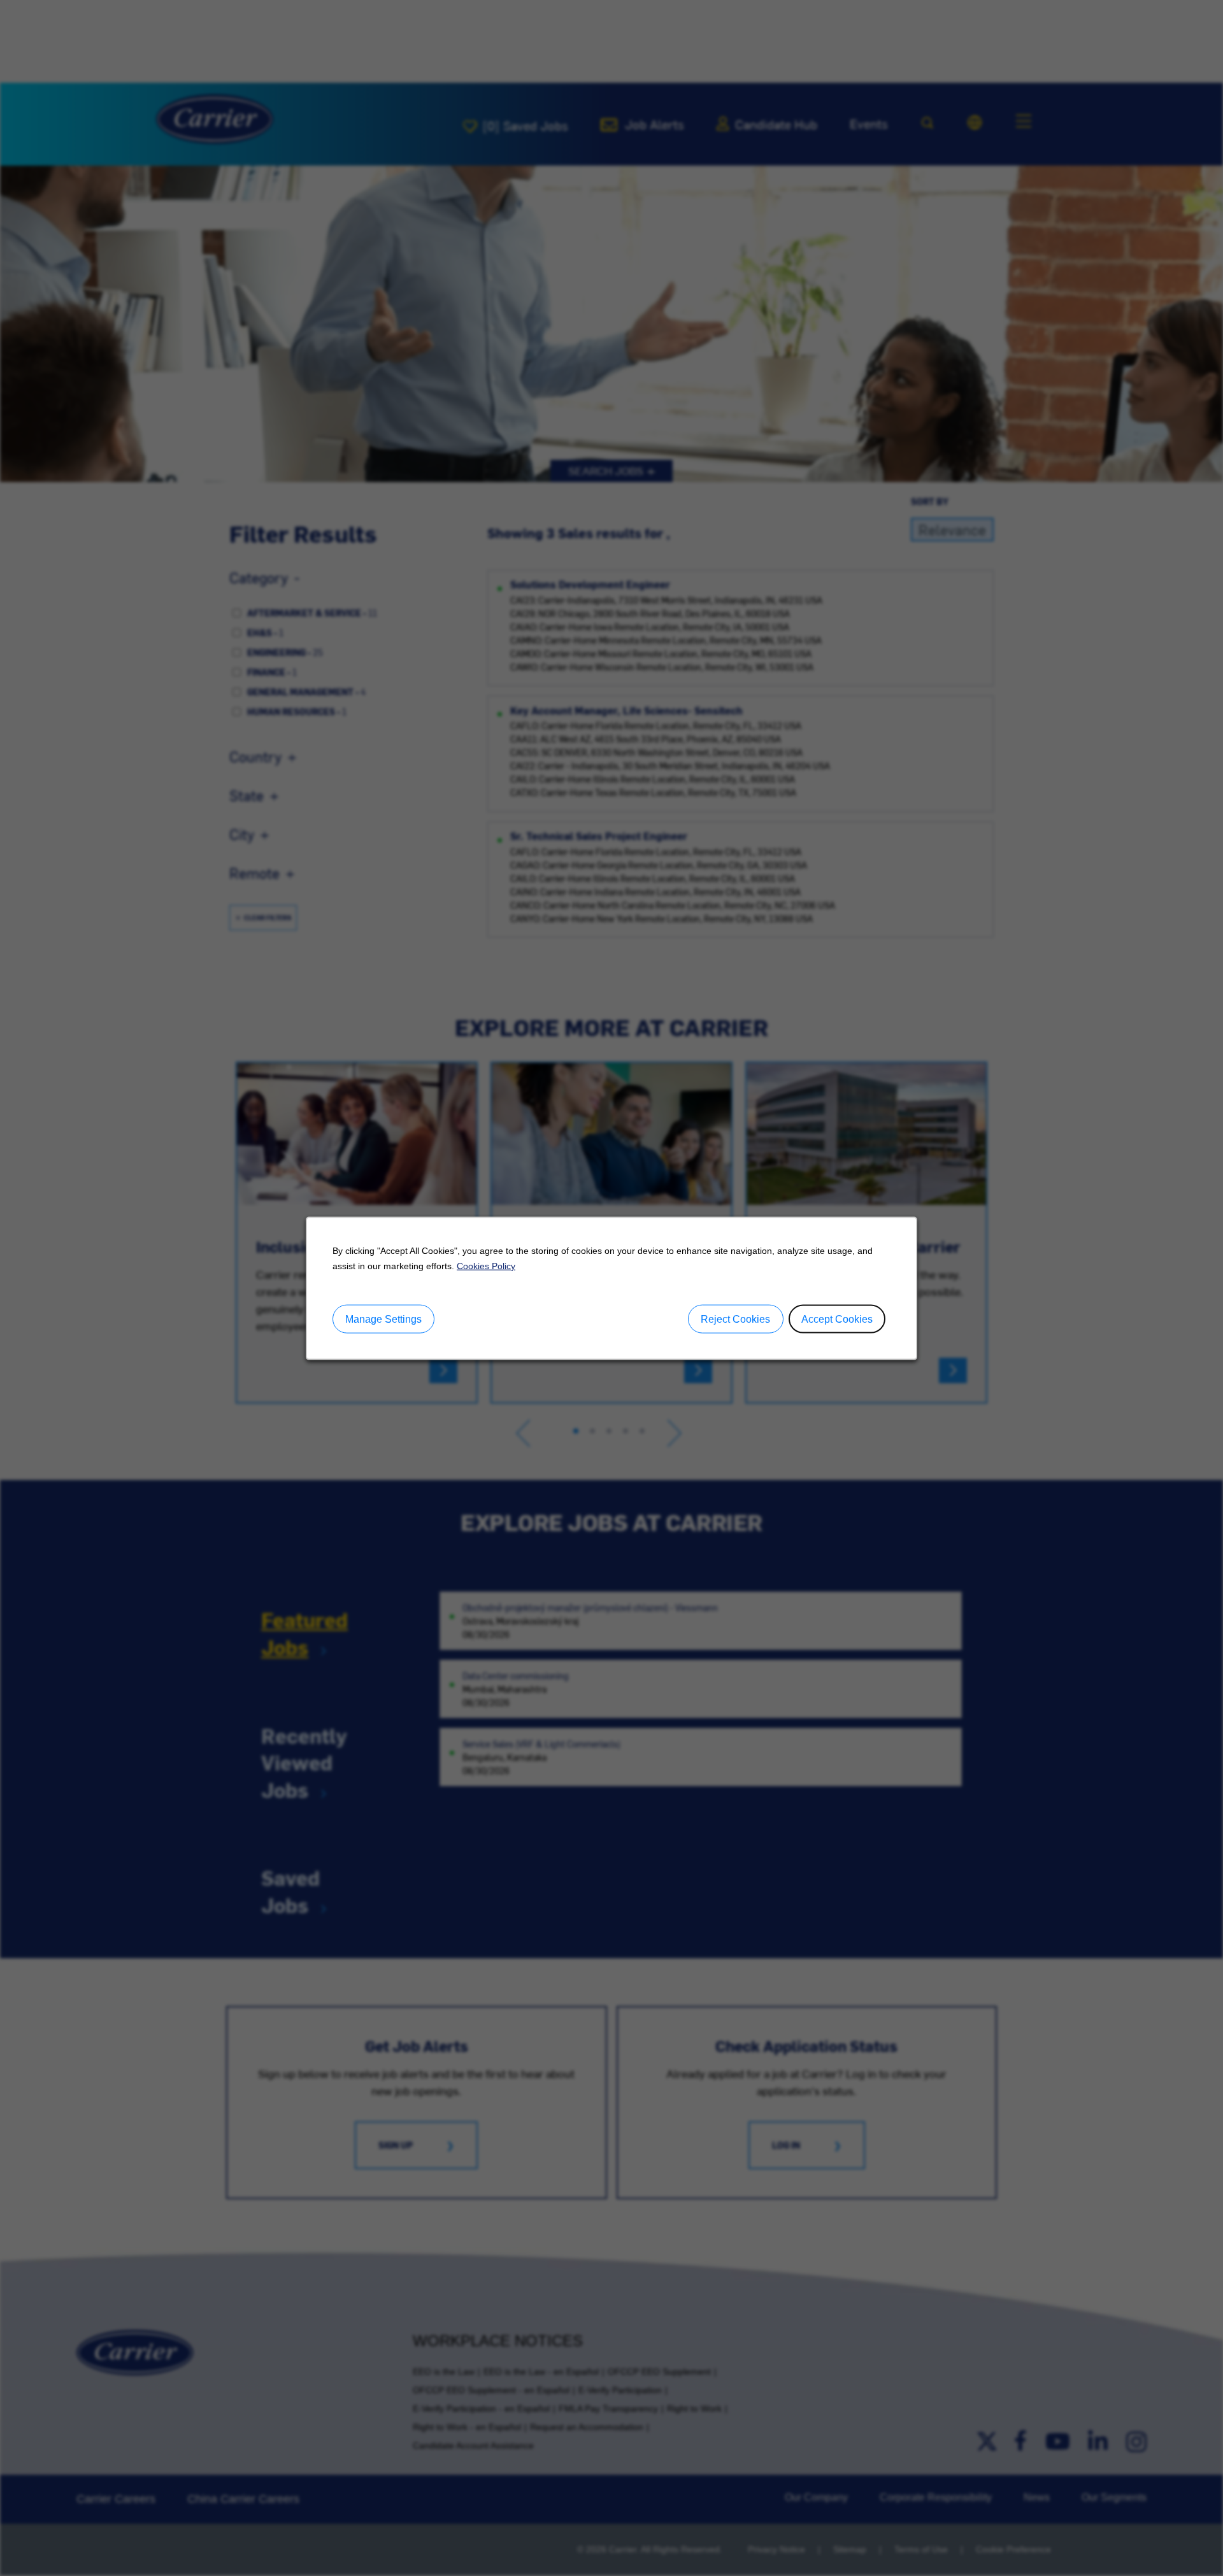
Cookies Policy (486, 1265)
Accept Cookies (837, 1319)
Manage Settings (383, 1319)
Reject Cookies (735, 1319)
